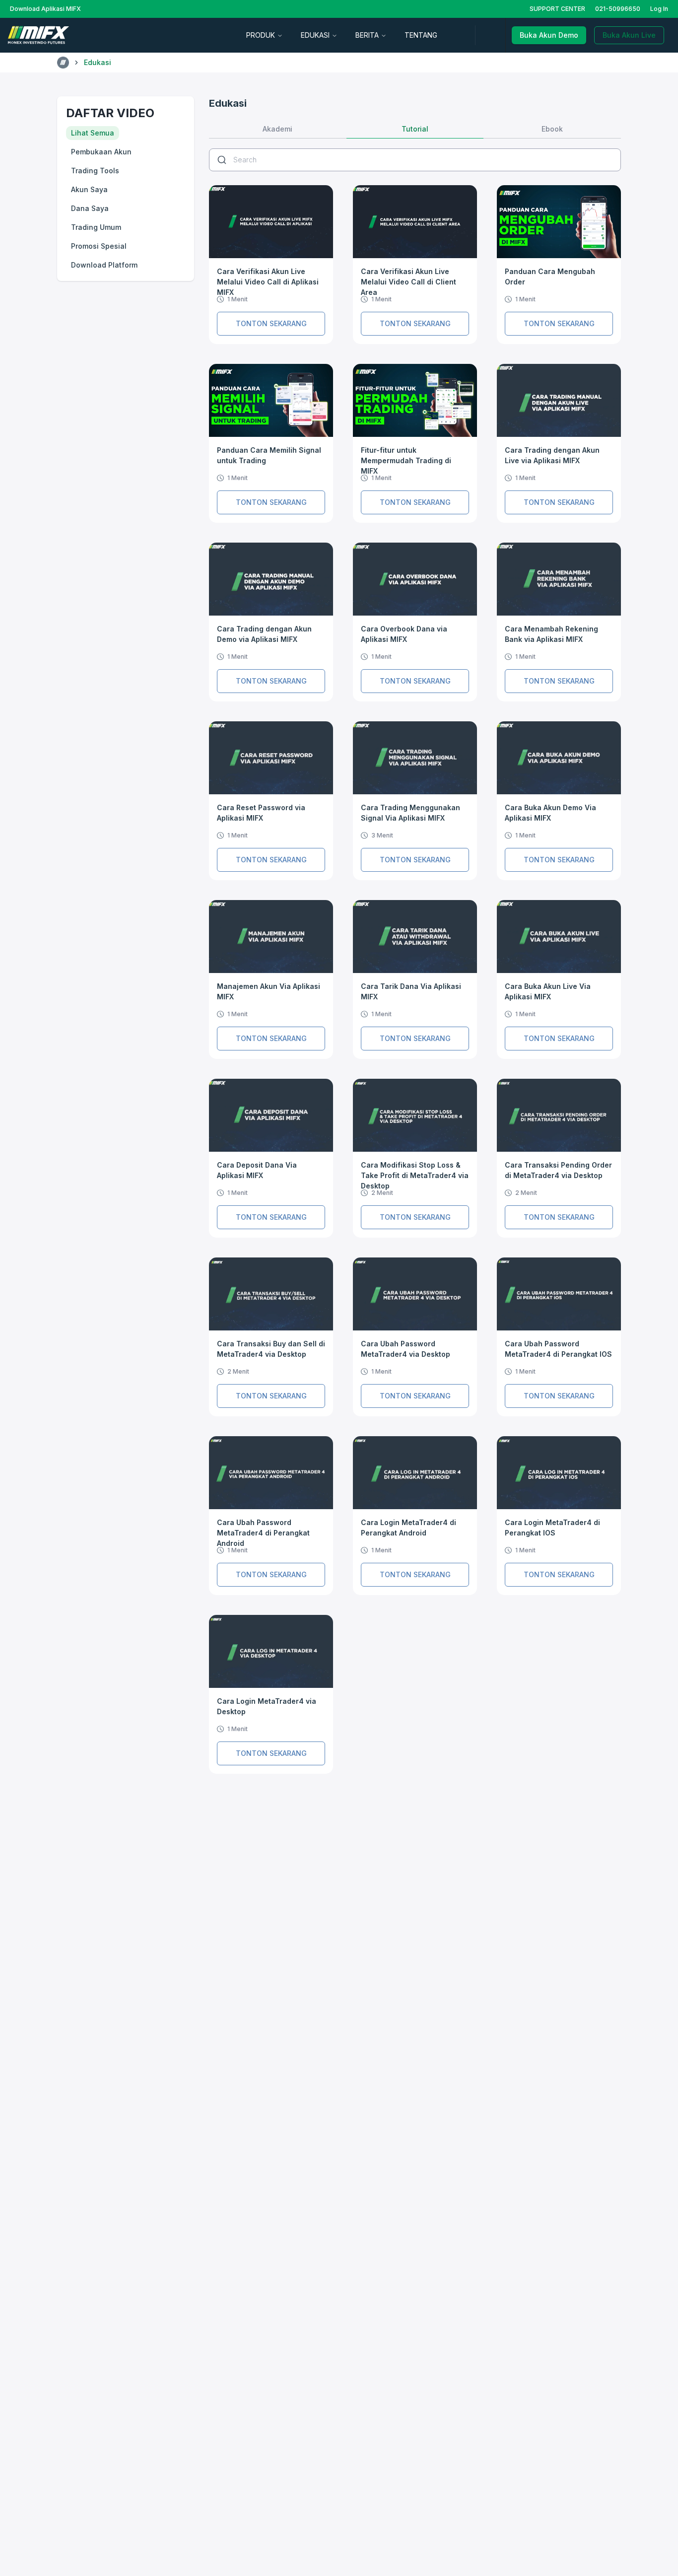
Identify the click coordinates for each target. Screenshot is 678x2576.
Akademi (277, 129)
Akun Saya (89, 189)
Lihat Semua (93, 133)
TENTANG (421, 35)
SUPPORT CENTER (557, 9)
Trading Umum (96, 227)
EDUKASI (315, 35)
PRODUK (261, 35)
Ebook (552, 129)
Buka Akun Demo (549, 35)
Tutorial (415, 129)
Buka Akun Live (629, 35)
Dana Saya (90, 208)
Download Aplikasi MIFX (45, 9)
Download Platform (104, 265)
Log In (659, 9)
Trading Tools (95, 171)
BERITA (367, 35)
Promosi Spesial (99, 246)
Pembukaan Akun (101, 152)
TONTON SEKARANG (271, 323)
